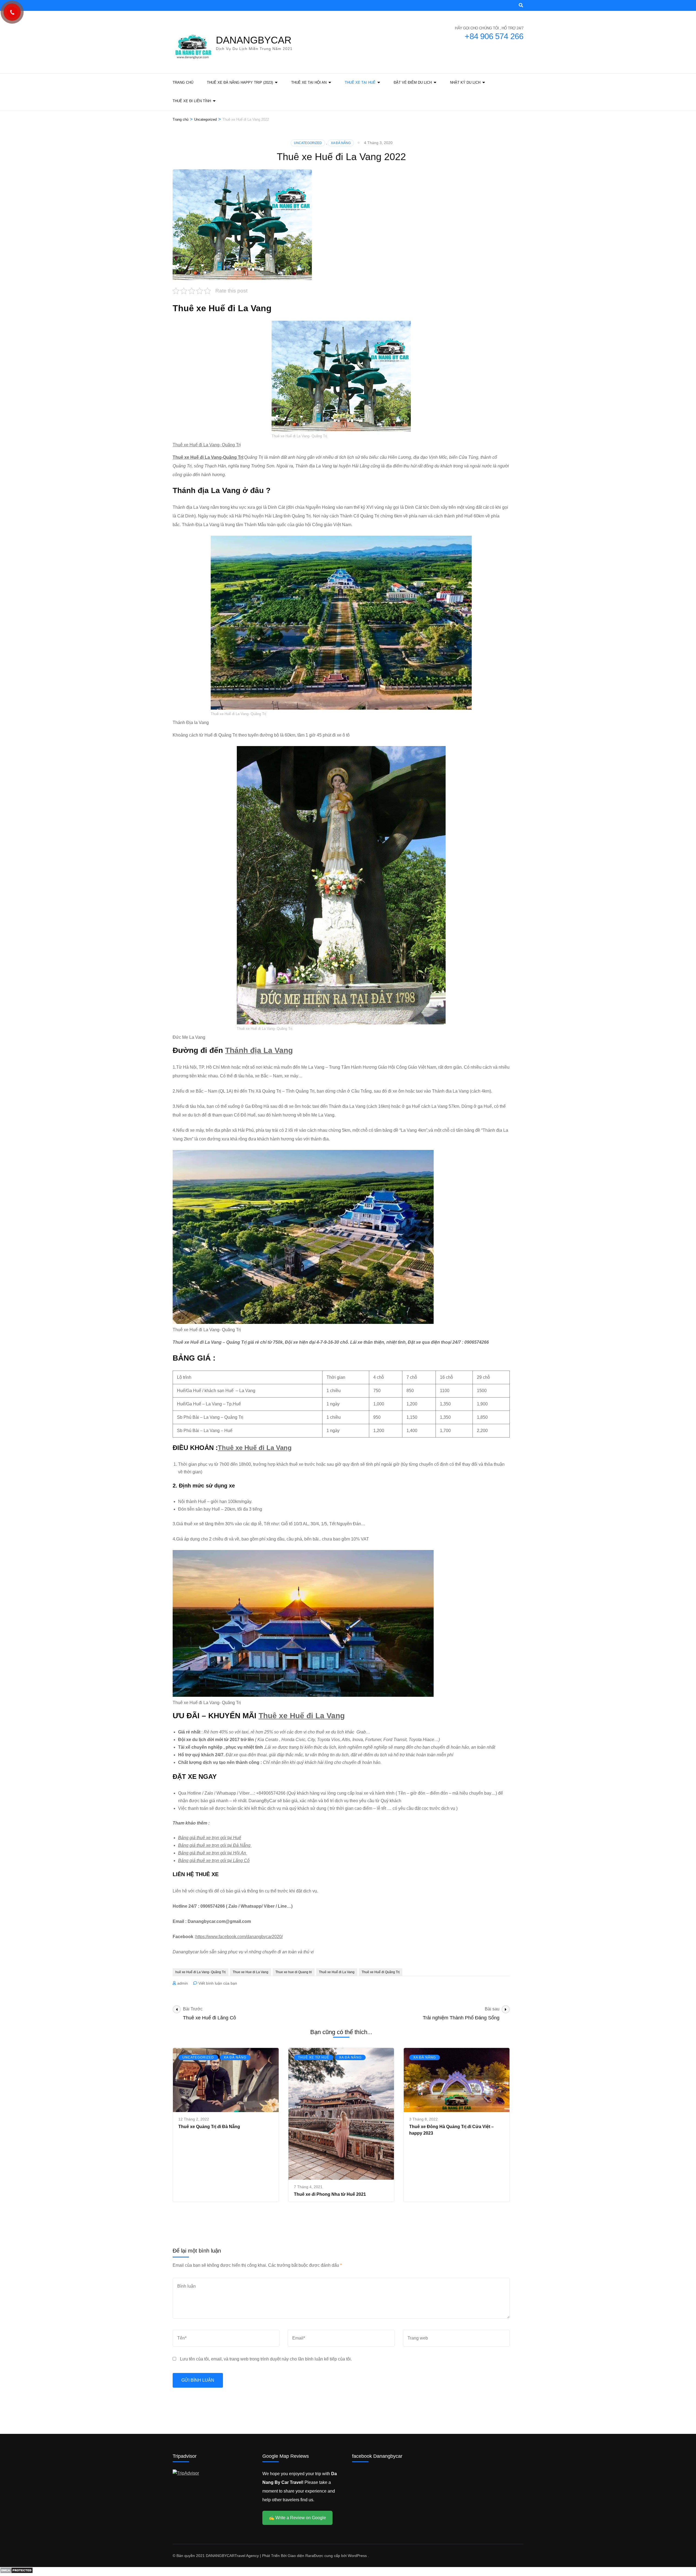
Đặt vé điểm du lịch (413, 82)
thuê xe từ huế (314, 2057)
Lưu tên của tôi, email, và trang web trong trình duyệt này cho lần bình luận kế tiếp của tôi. (266, 2359)
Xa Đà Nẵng (341, 143)
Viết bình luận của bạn (218, 1983)
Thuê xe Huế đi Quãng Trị (381, 1972)
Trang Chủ (183, 82)
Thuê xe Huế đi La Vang (255, 1448)
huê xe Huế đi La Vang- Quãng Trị (201, 1972)
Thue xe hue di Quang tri (294, 1972)
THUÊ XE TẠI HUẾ (360, 82)
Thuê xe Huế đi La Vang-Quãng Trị (208, 457)
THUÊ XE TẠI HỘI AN (309, 82)
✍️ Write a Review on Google (297, 2518)
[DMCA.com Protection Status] (16, 2572)
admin (183, 1983)
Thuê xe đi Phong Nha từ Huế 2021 (330, 2194)
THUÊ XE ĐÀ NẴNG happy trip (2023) (240, 82)
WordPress (357, 2556)
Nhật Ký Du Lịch (465, 82)
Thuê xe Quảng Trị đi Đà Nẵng (209, 2127)
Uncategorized (308, 143)
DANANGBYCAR (254, 40)
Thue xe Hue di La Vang (251, 1972)
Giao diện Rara (301, 2556)
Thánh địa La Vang (259, 1050)
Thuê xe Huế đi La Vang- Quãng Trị (207, 445)
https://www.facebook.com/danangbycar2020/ (239, 1937)
